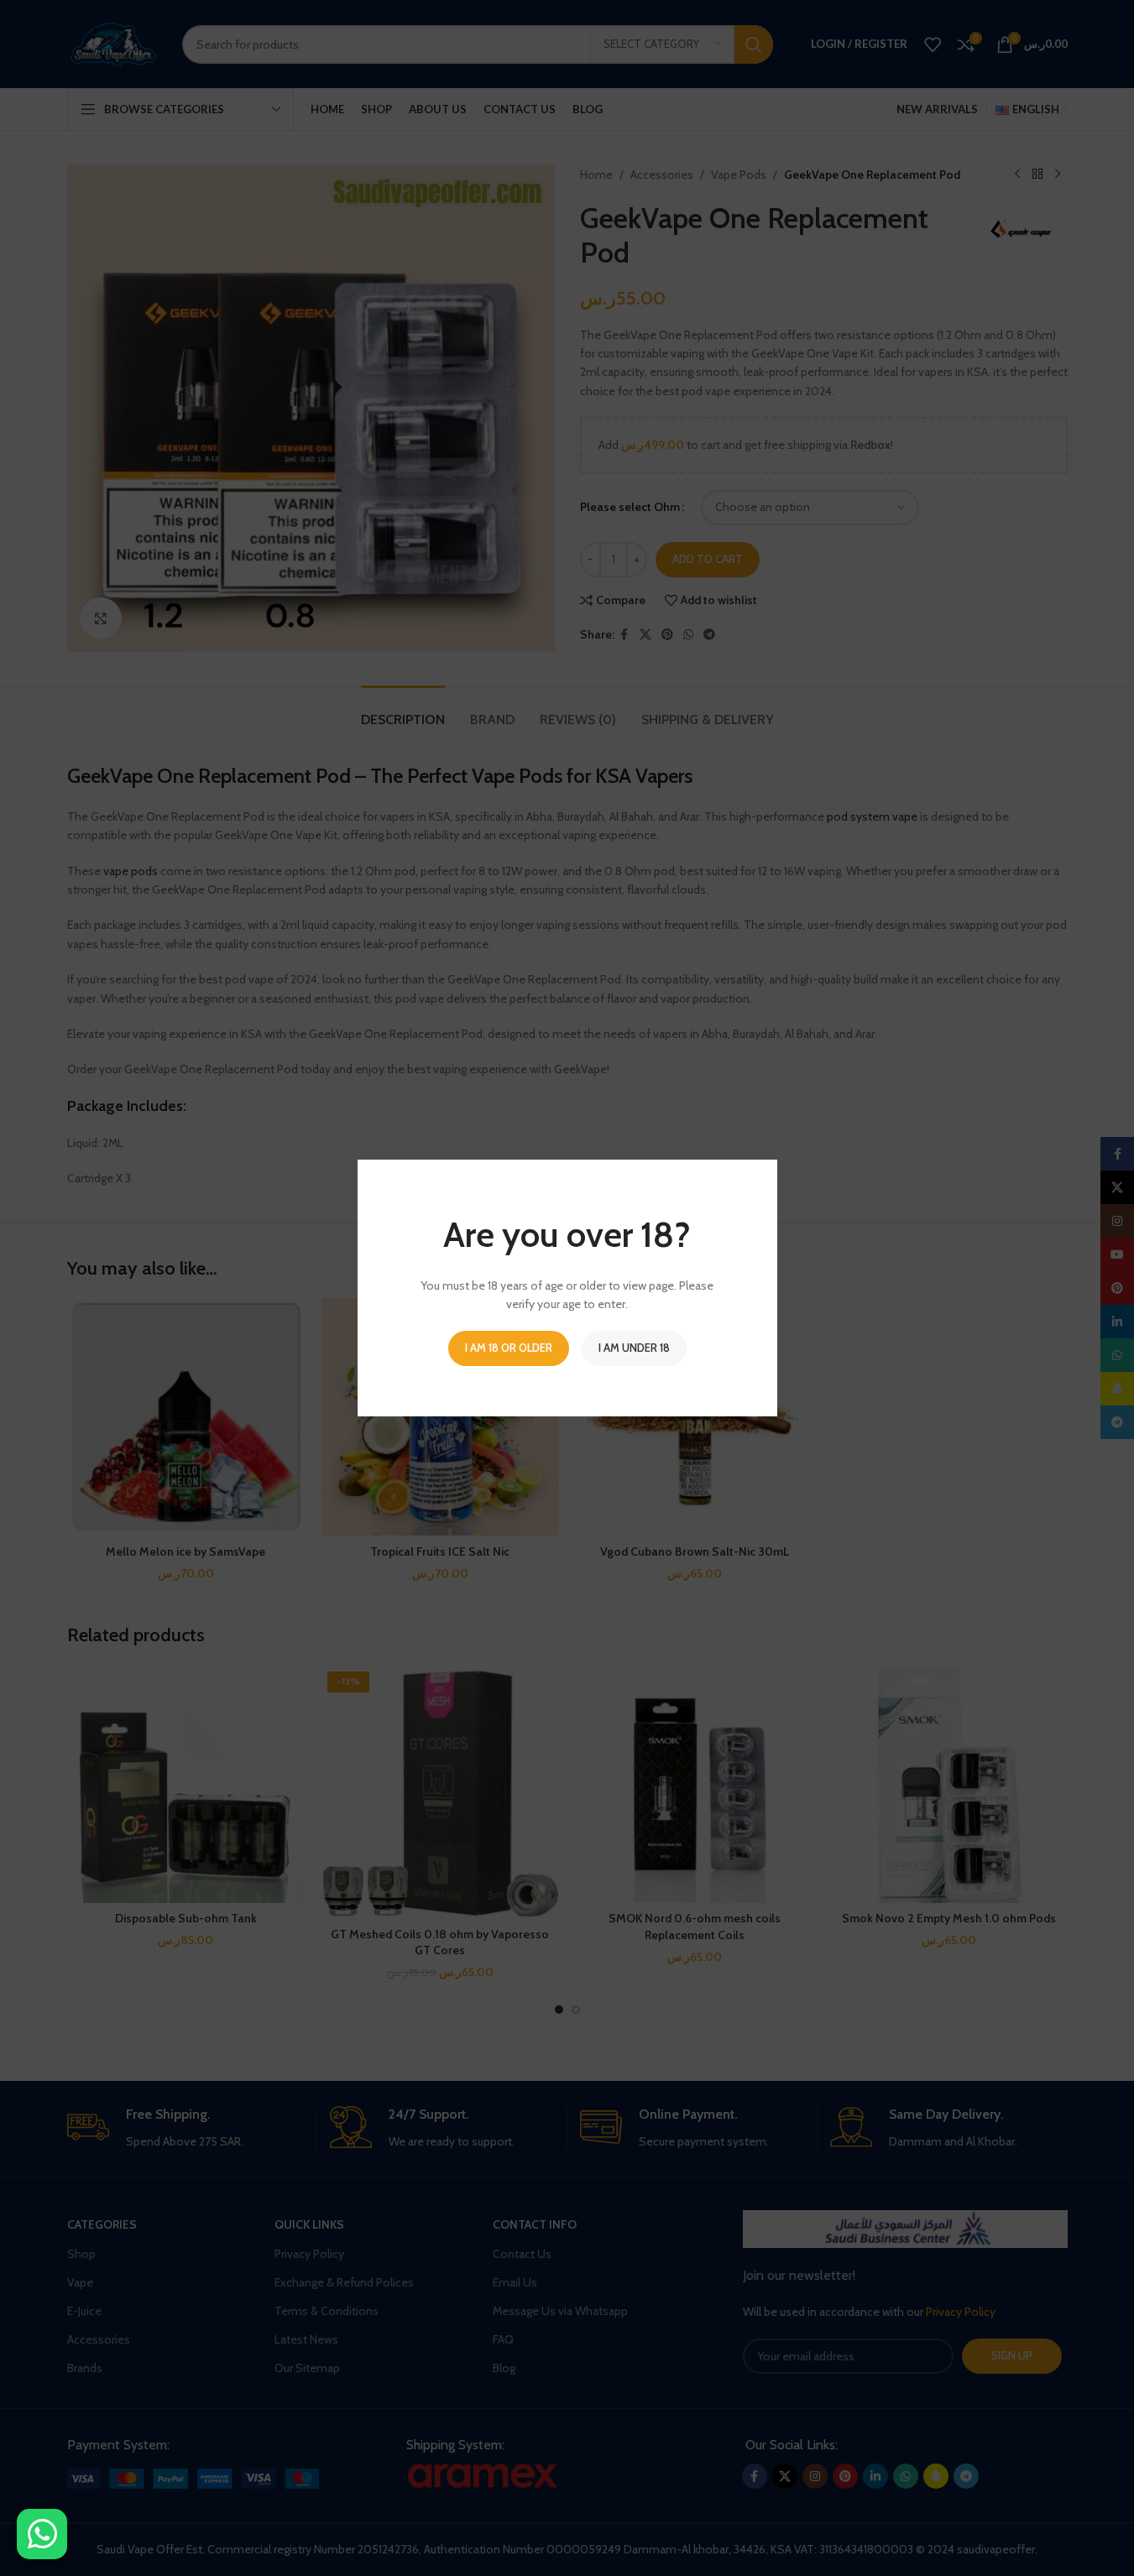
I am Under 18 (634, 1348)
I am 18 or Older (509, 1348)
